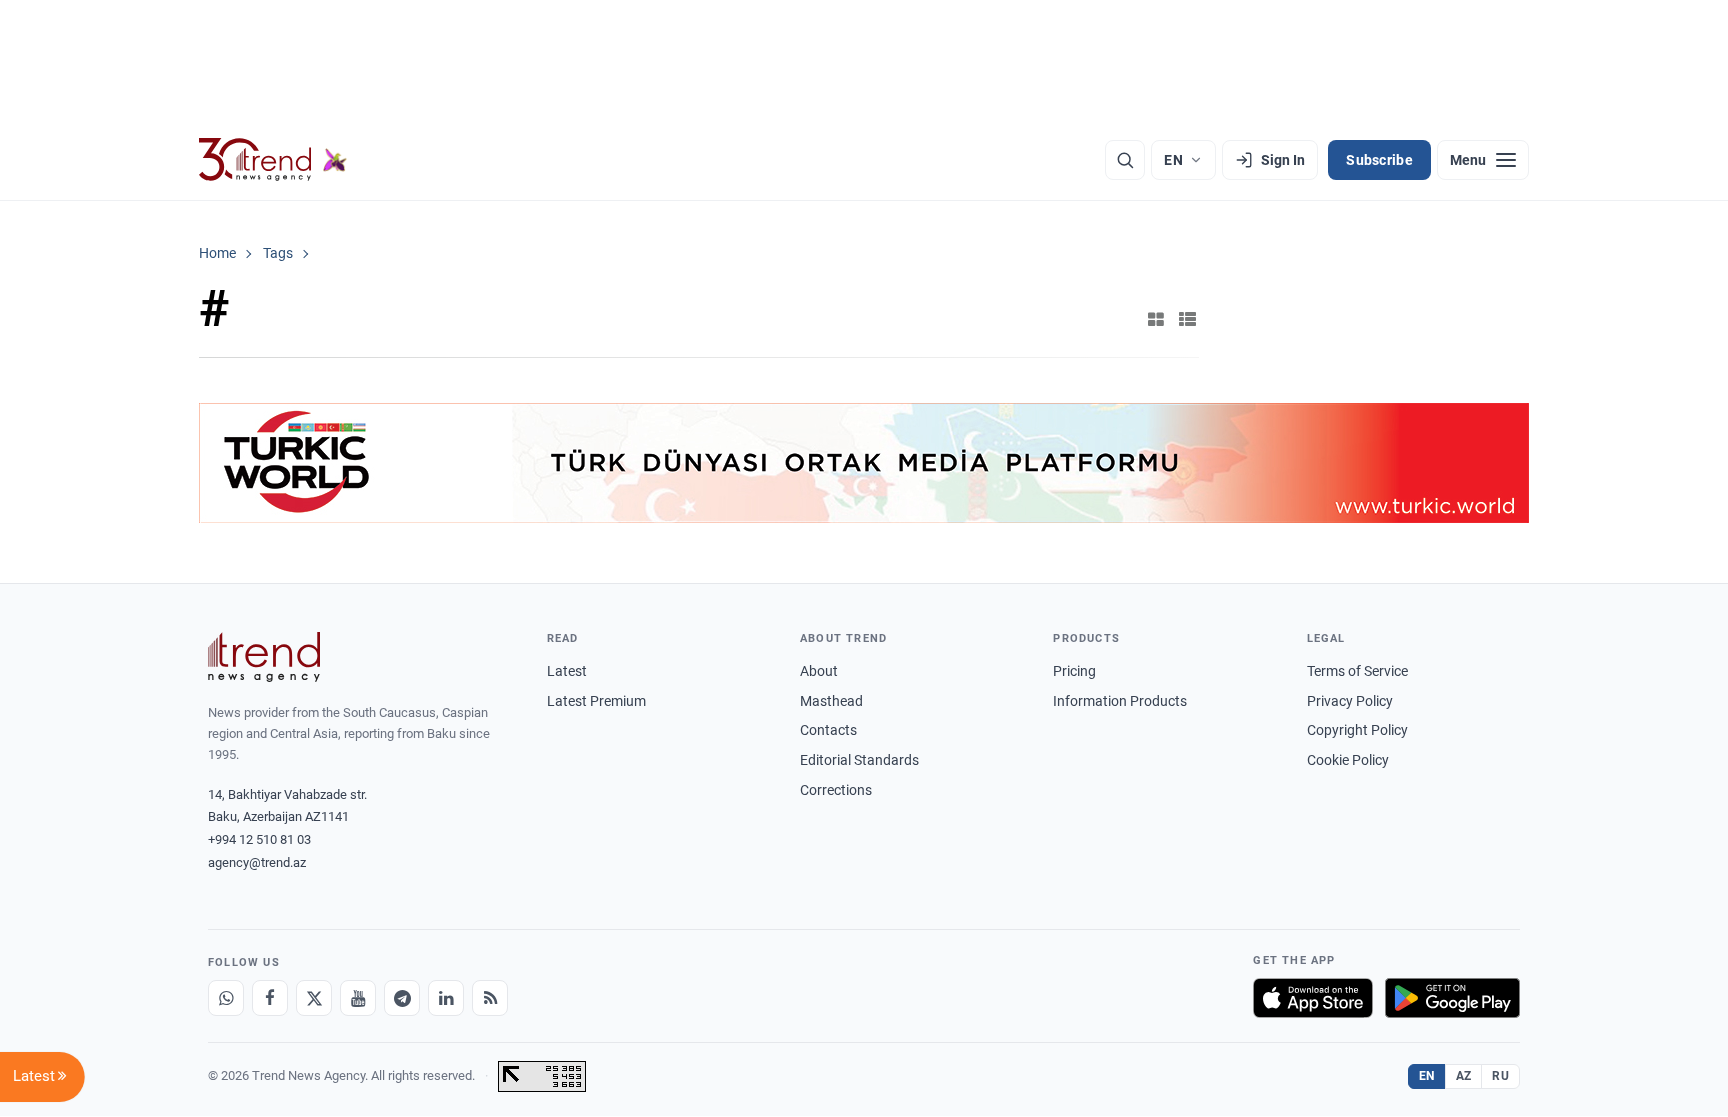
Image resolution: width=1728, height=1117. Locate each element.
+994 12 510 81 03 (259, 839)
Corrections (836, 790)
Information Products (1120, 701)
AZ (1464, 1076)
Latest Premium (596, 701)
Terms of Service (1357, 671)
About (819, 671)
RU (1500, 1076)
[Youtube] (358, 998)
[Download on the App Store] (1313, 998)
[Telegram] (402, 998)
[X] (314, 998)
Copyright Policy (1357, 730)
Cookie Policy (1348, 760)
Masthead (831, 701)
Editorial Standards (859, 760)
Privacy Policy (1350, 701)
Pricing (1074, 671)
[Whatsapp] (226, 998)
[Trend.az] (273, 160)
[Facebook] (270, 998)
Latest (567, 671)
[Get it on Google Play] (1452, 998)
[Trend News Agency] (264, 657)
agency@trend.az (257, 862)
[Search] (1125, 160)
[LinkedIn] (446, 998)
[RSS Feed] (490, 998)
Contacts (828, 730)
